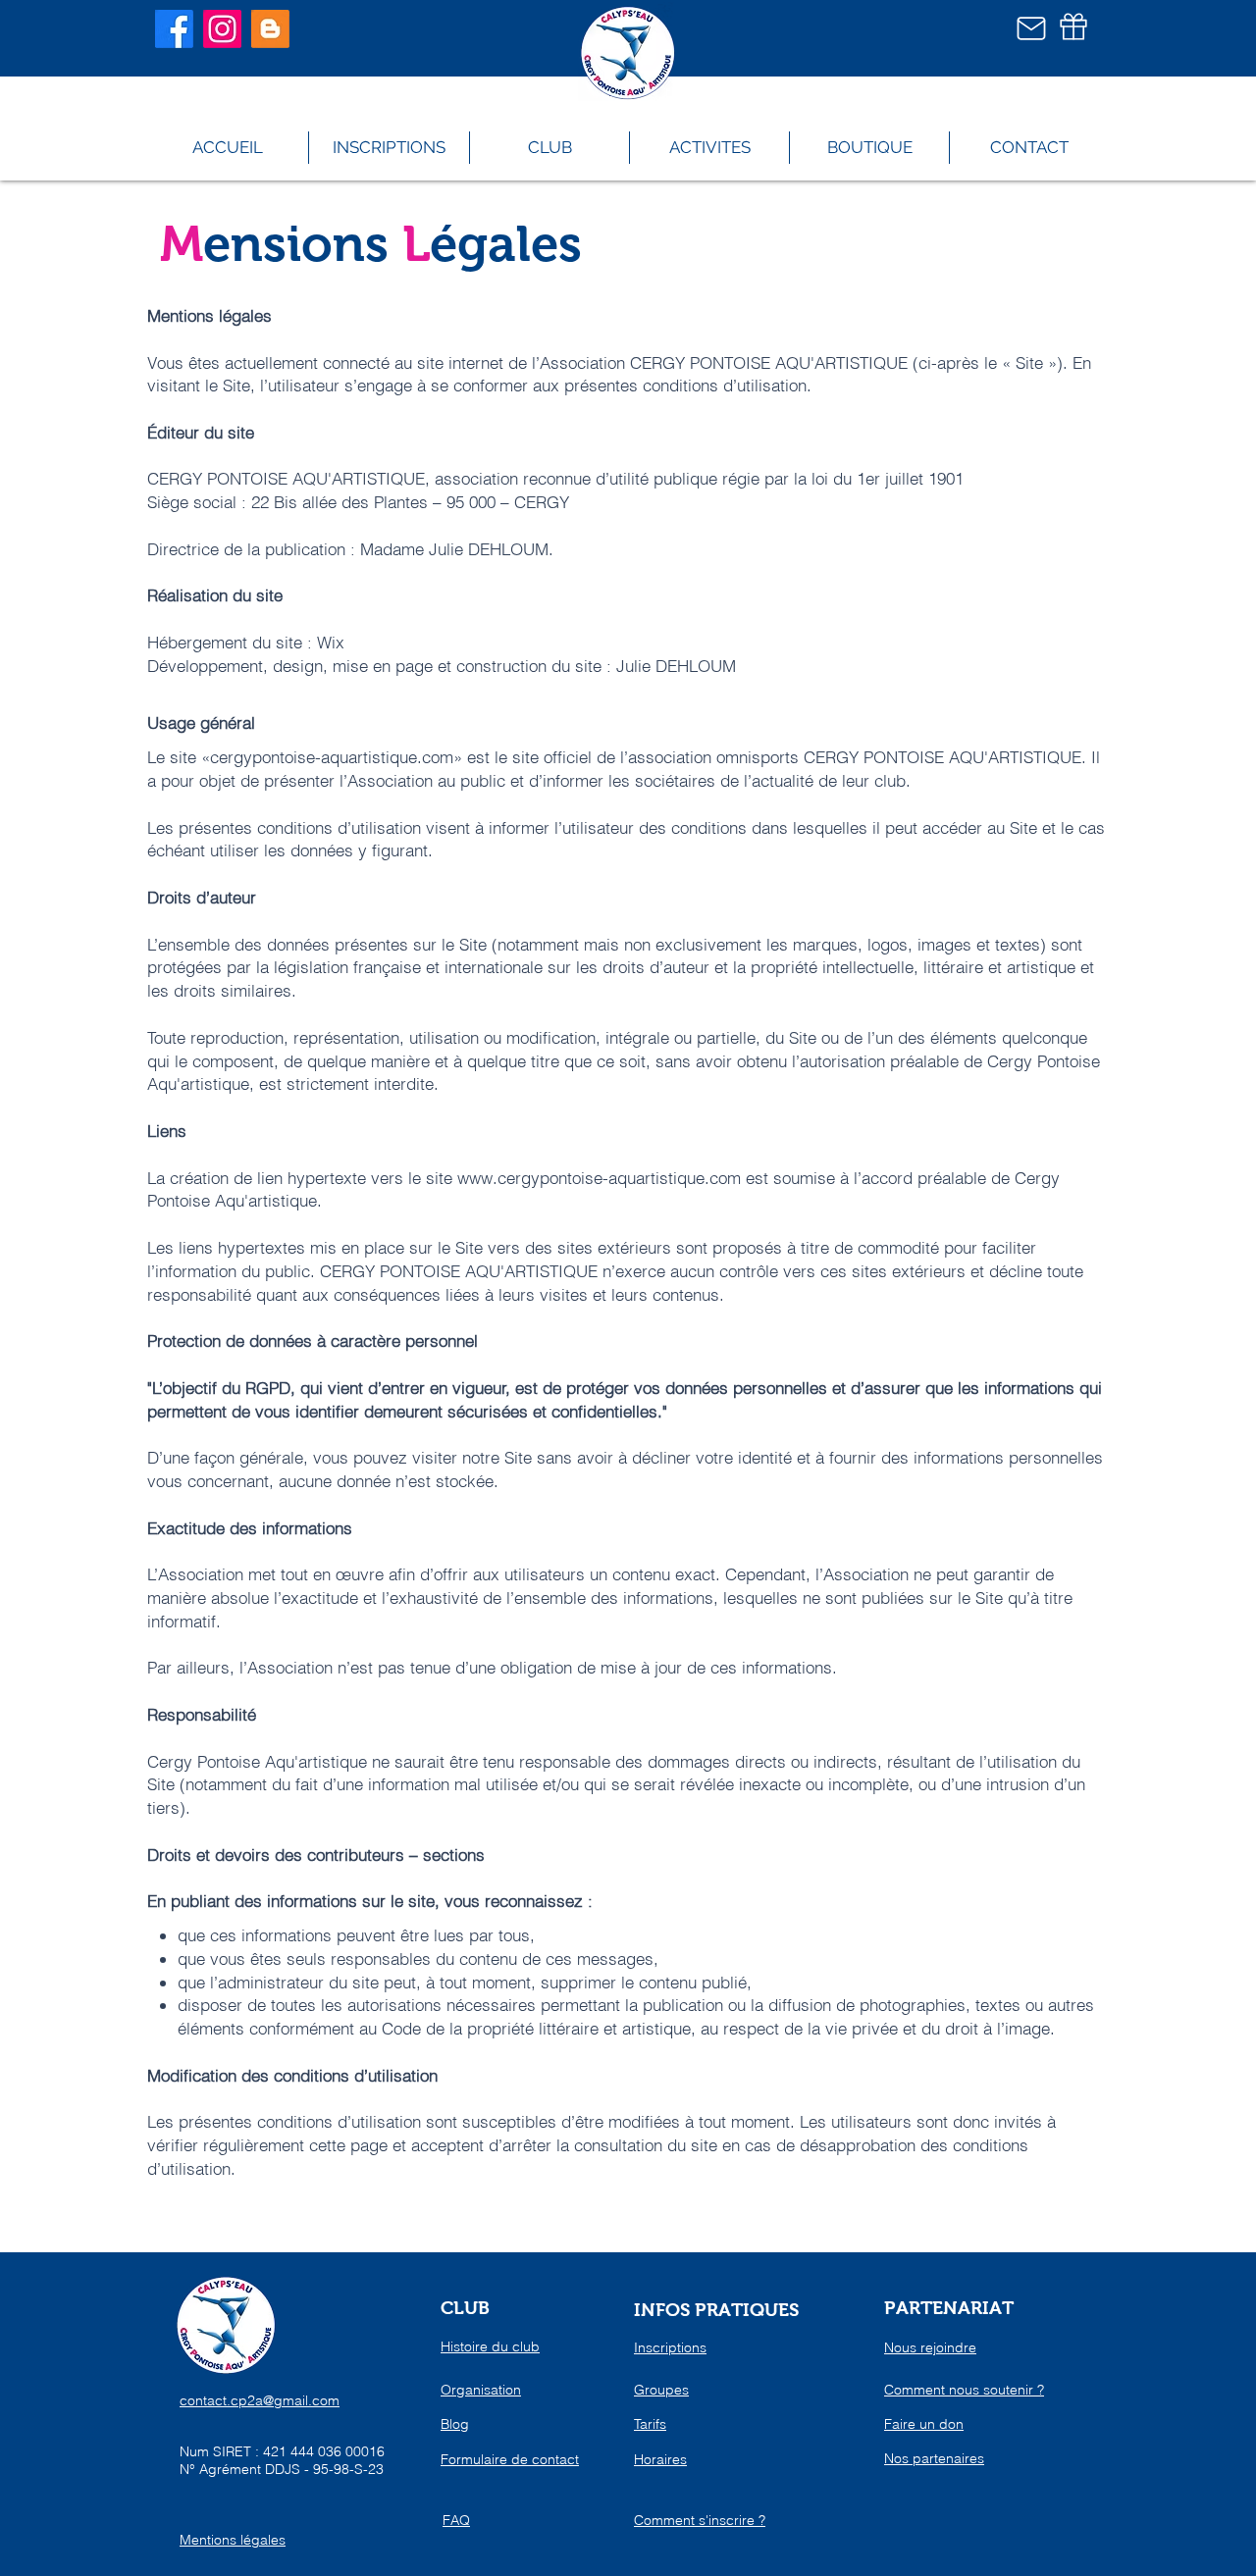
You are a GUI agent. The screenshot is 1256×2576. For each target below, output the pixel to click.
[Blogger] (270, 29)
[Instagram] (222, 29)
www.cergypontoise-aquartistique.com (599, 1178)
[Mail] (1031, 28)
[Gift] (1073, 26)
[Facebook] (174, 29)
